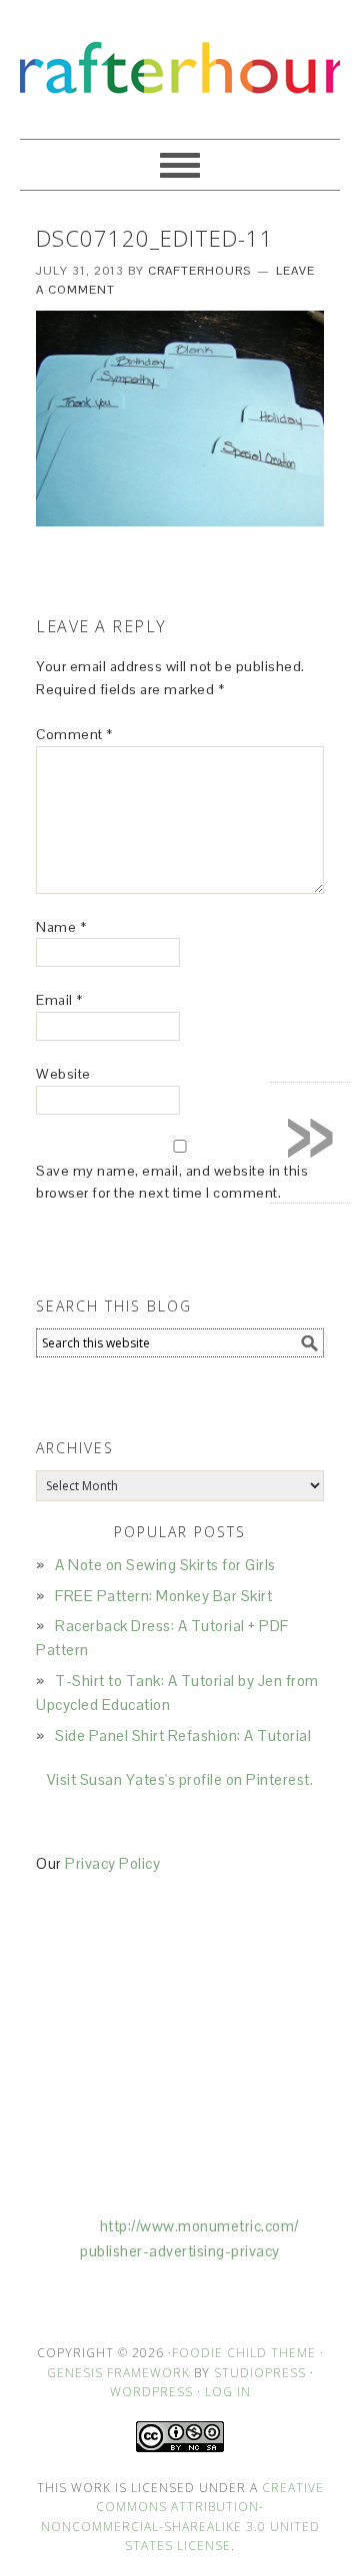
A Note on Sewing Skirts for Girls (165, 1565)
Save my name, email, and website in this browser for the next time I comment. (172, 1182)
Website (63, 1074)
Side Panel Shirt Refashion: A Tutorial (183, 1735)
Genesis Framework (118, 2373)
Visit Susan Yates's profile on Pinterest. (180, 1779)
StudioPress (260, 2373)
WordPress (151, 2392)
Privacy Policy (112, 1863)
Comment (74, 734)
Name (61, 927)
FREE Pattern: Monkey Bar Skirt (163, 1596)
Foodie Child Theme (244, 2353)
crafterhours (180, 60)
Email (59, 1000)
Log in (228, 2392)
